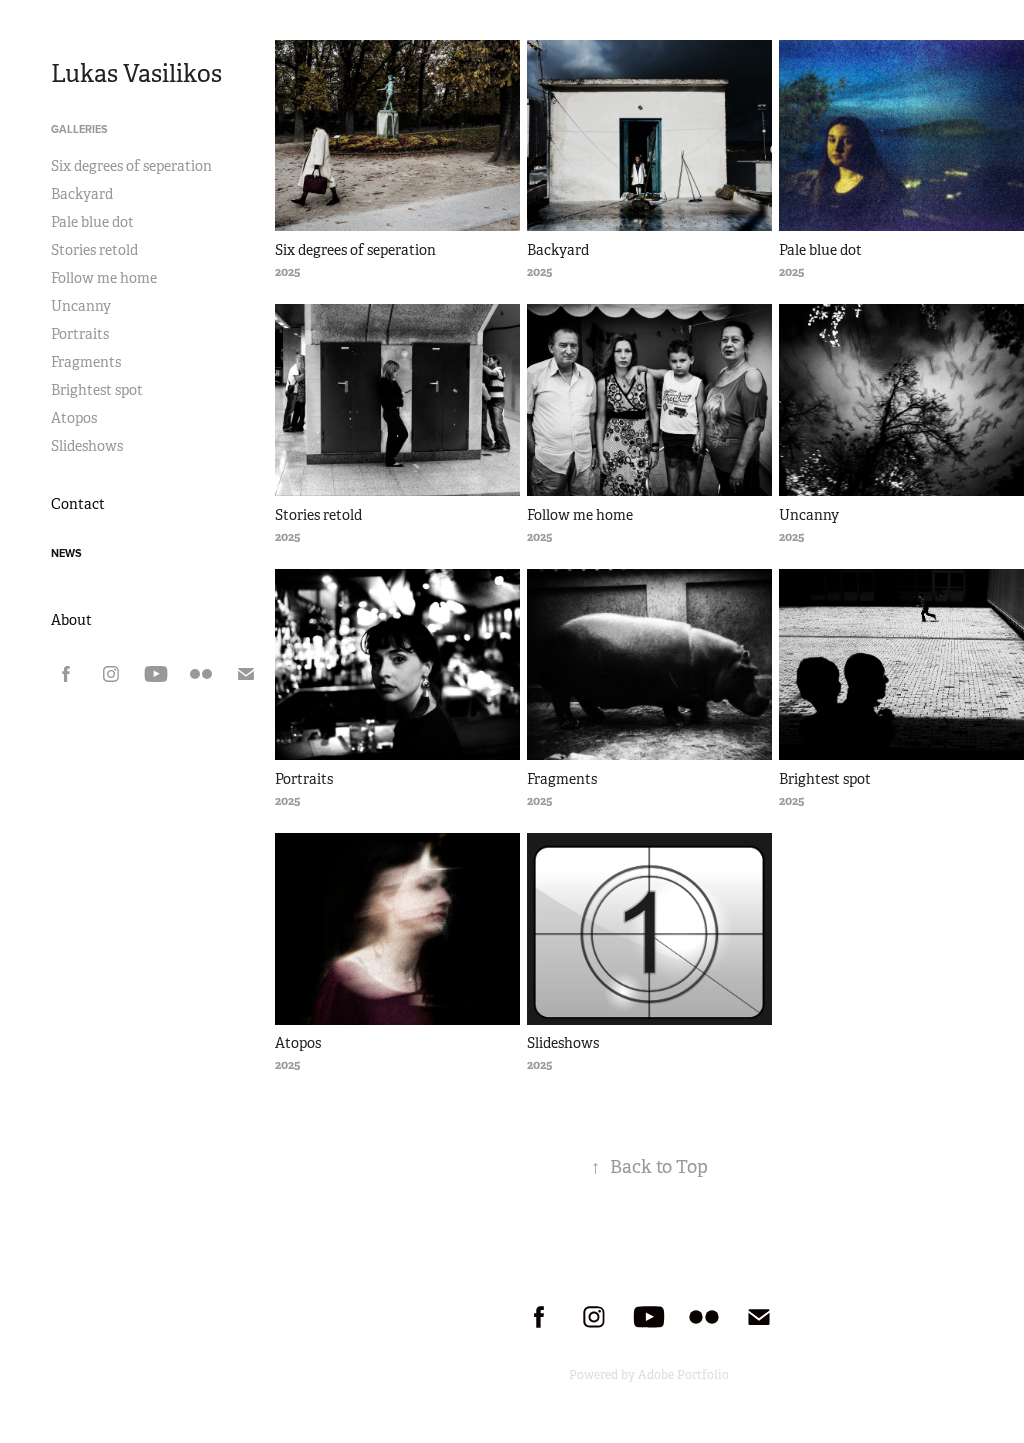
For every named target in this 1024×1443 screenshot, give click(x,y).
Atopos (74, 418)
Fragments (86, 362)
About (71, 620)
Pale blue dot (92, 222)
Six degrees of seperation (131, 166)
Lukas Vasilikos (136, 74)
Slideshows (87, 446)
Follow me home (104, 278)
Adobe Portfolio (683, 1375)
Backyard (82, 194)
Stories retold (94, 250)
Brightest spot (97, 390)
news (66, 553)
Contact (78, 504)
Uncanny (81, 306)
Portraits (80, 334)
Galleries (79, 129)
